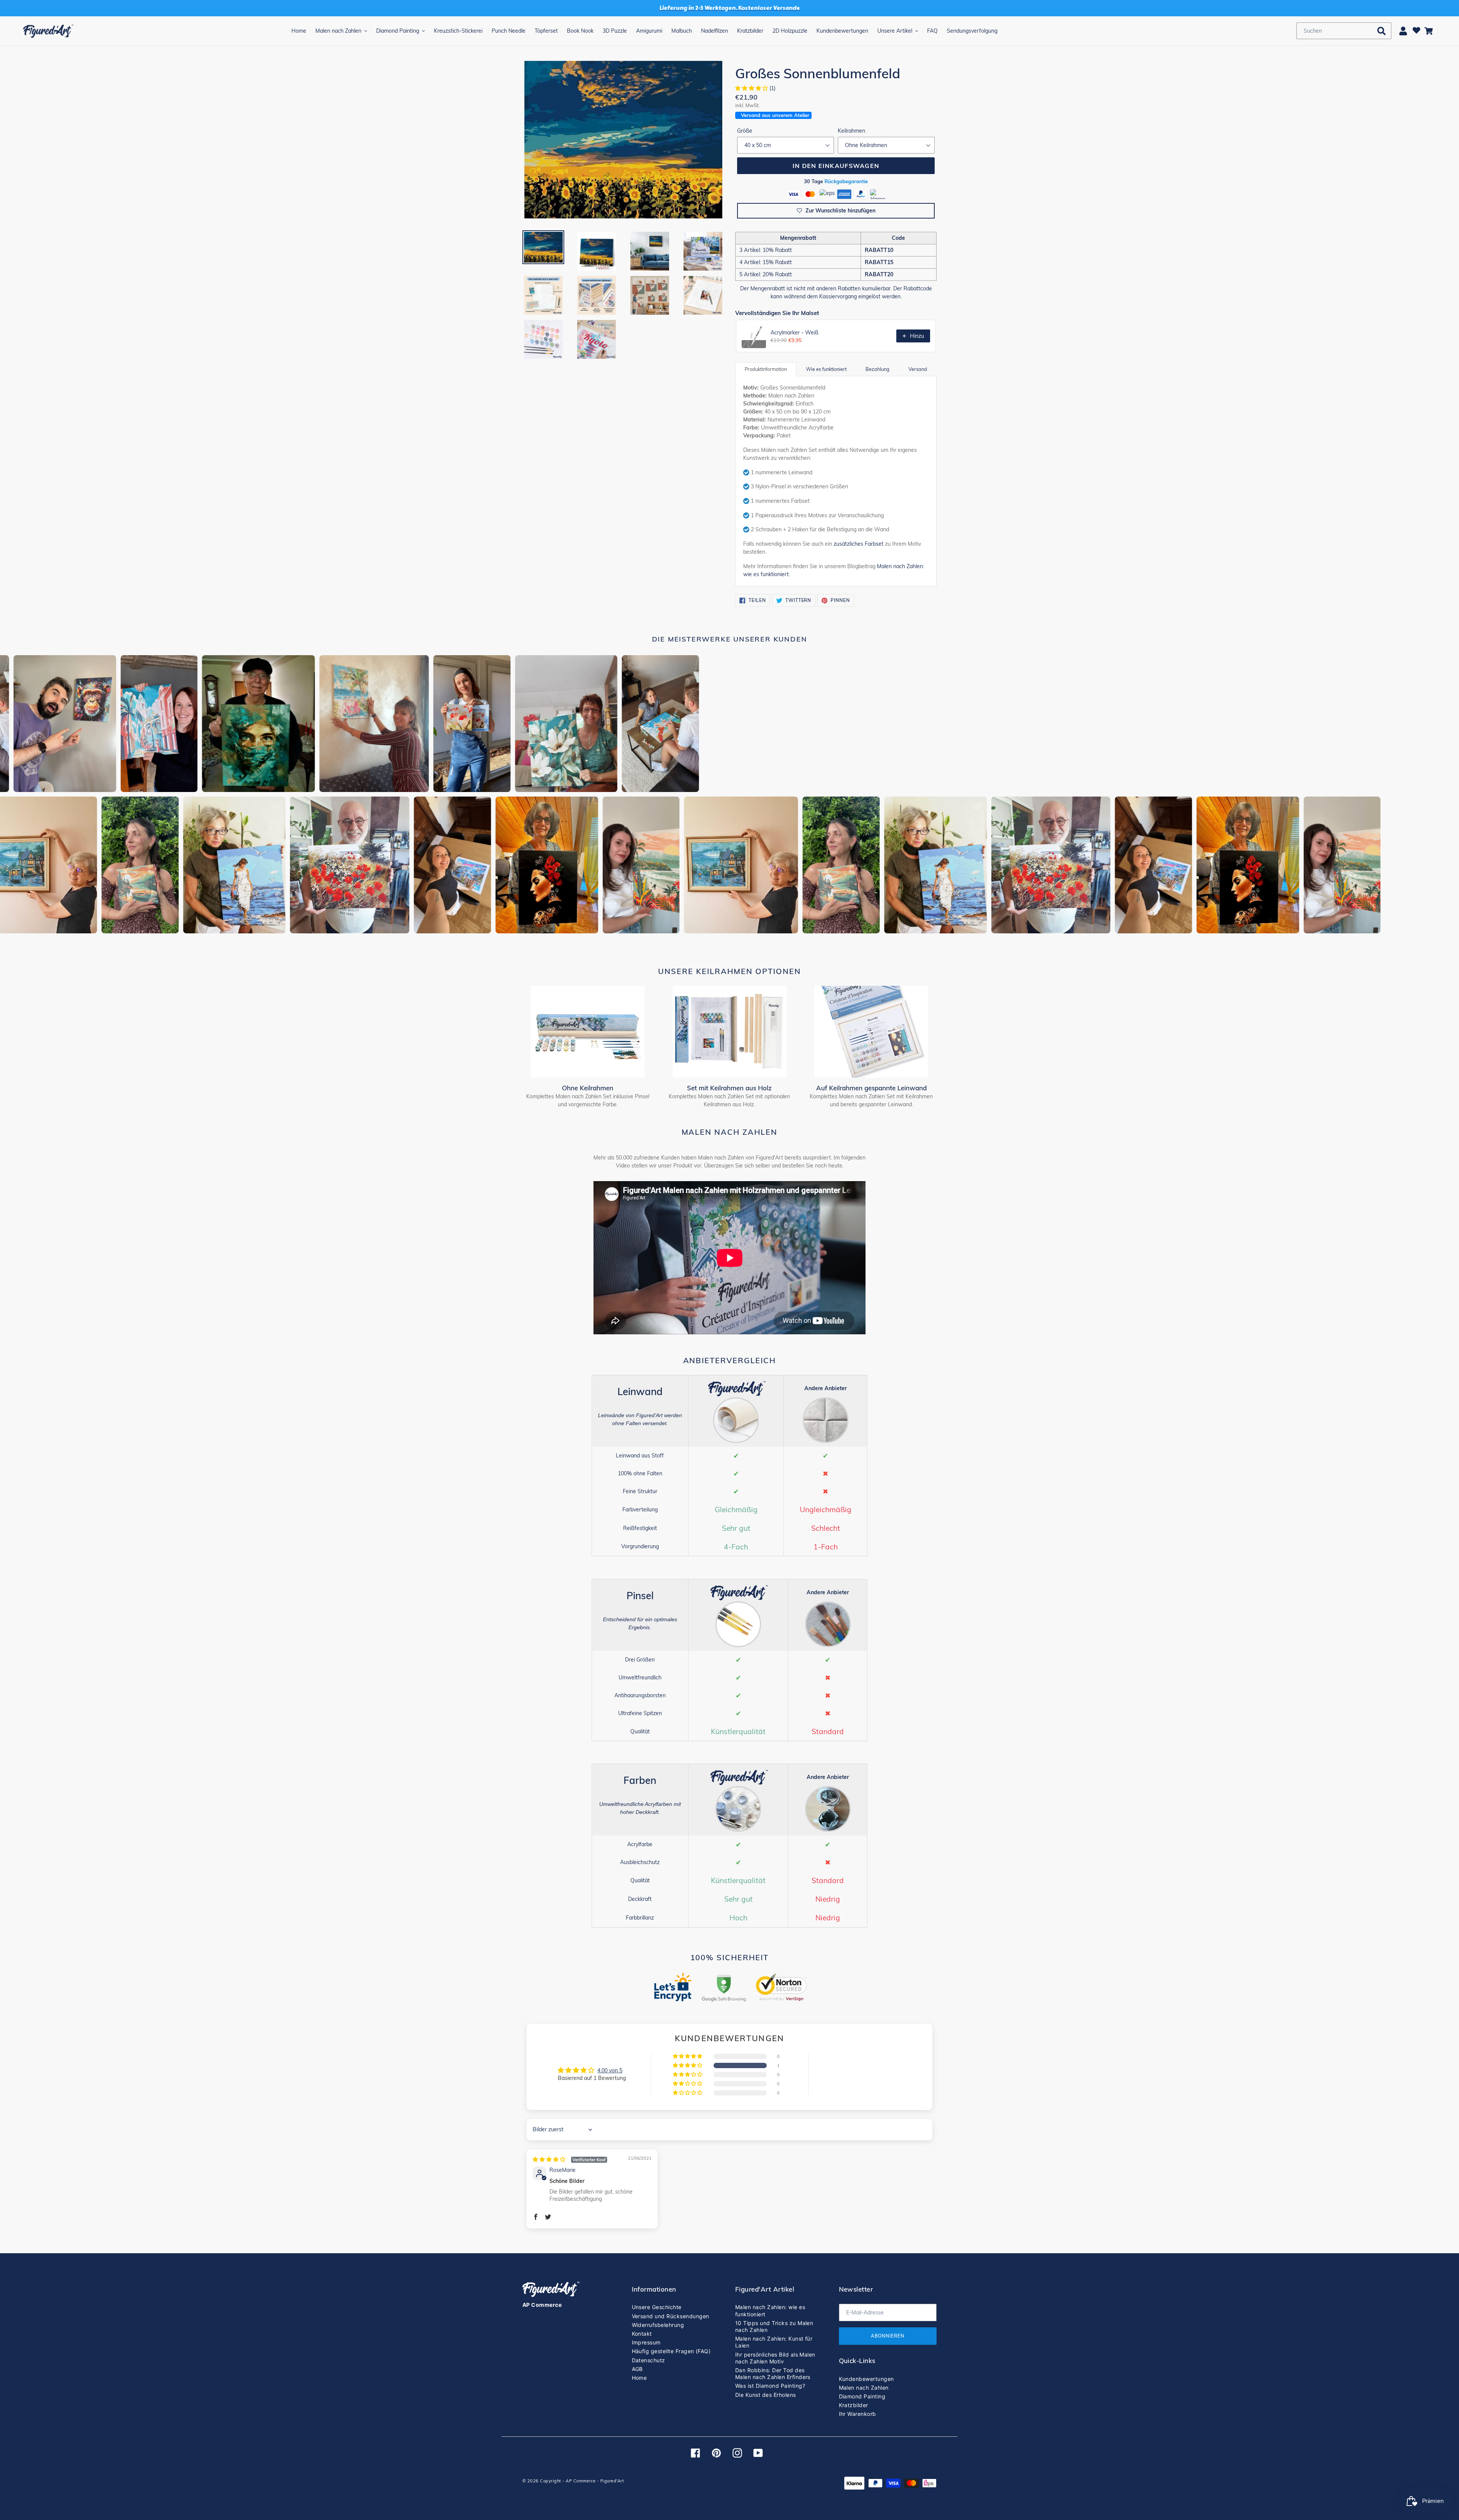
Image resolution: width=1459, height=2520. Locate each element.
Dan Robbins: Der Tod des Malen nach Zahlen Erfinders (773, 2373)
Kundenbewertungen (866, 2379)
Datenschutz (649, 2360)
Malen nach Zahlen (864, 2388)
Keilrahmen (851, 131)
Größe (745, 131)
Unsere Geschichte (657, 2307)
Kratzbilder (854, 2405)
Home (639, 2378)
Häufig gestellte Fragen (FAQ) (671, 2351)
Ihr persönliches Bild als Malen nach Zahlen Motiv (775, 2358)
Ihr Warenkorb (858, 2414)
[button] (752, 88)
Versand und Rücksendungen (671, 2316)
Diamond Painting (862, 2396)
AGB (637, 2369)
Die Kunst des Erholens (766, 2395)
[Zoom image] (623, 140)
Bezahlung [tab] (877, 369)
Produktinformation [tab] (766, 369)
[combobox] (1344, 31)
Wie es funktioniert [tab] (826, 369)
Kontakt (642, 2334)
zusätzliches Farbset (858, 544)
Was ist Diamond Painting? (770, 2386)
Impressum (646, 2342)
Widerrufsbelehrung (658, 2325)
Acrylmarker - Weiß (794, 333)
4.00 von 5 (610, 2070)
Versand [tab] (918, 369)
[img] (570, 2159)
